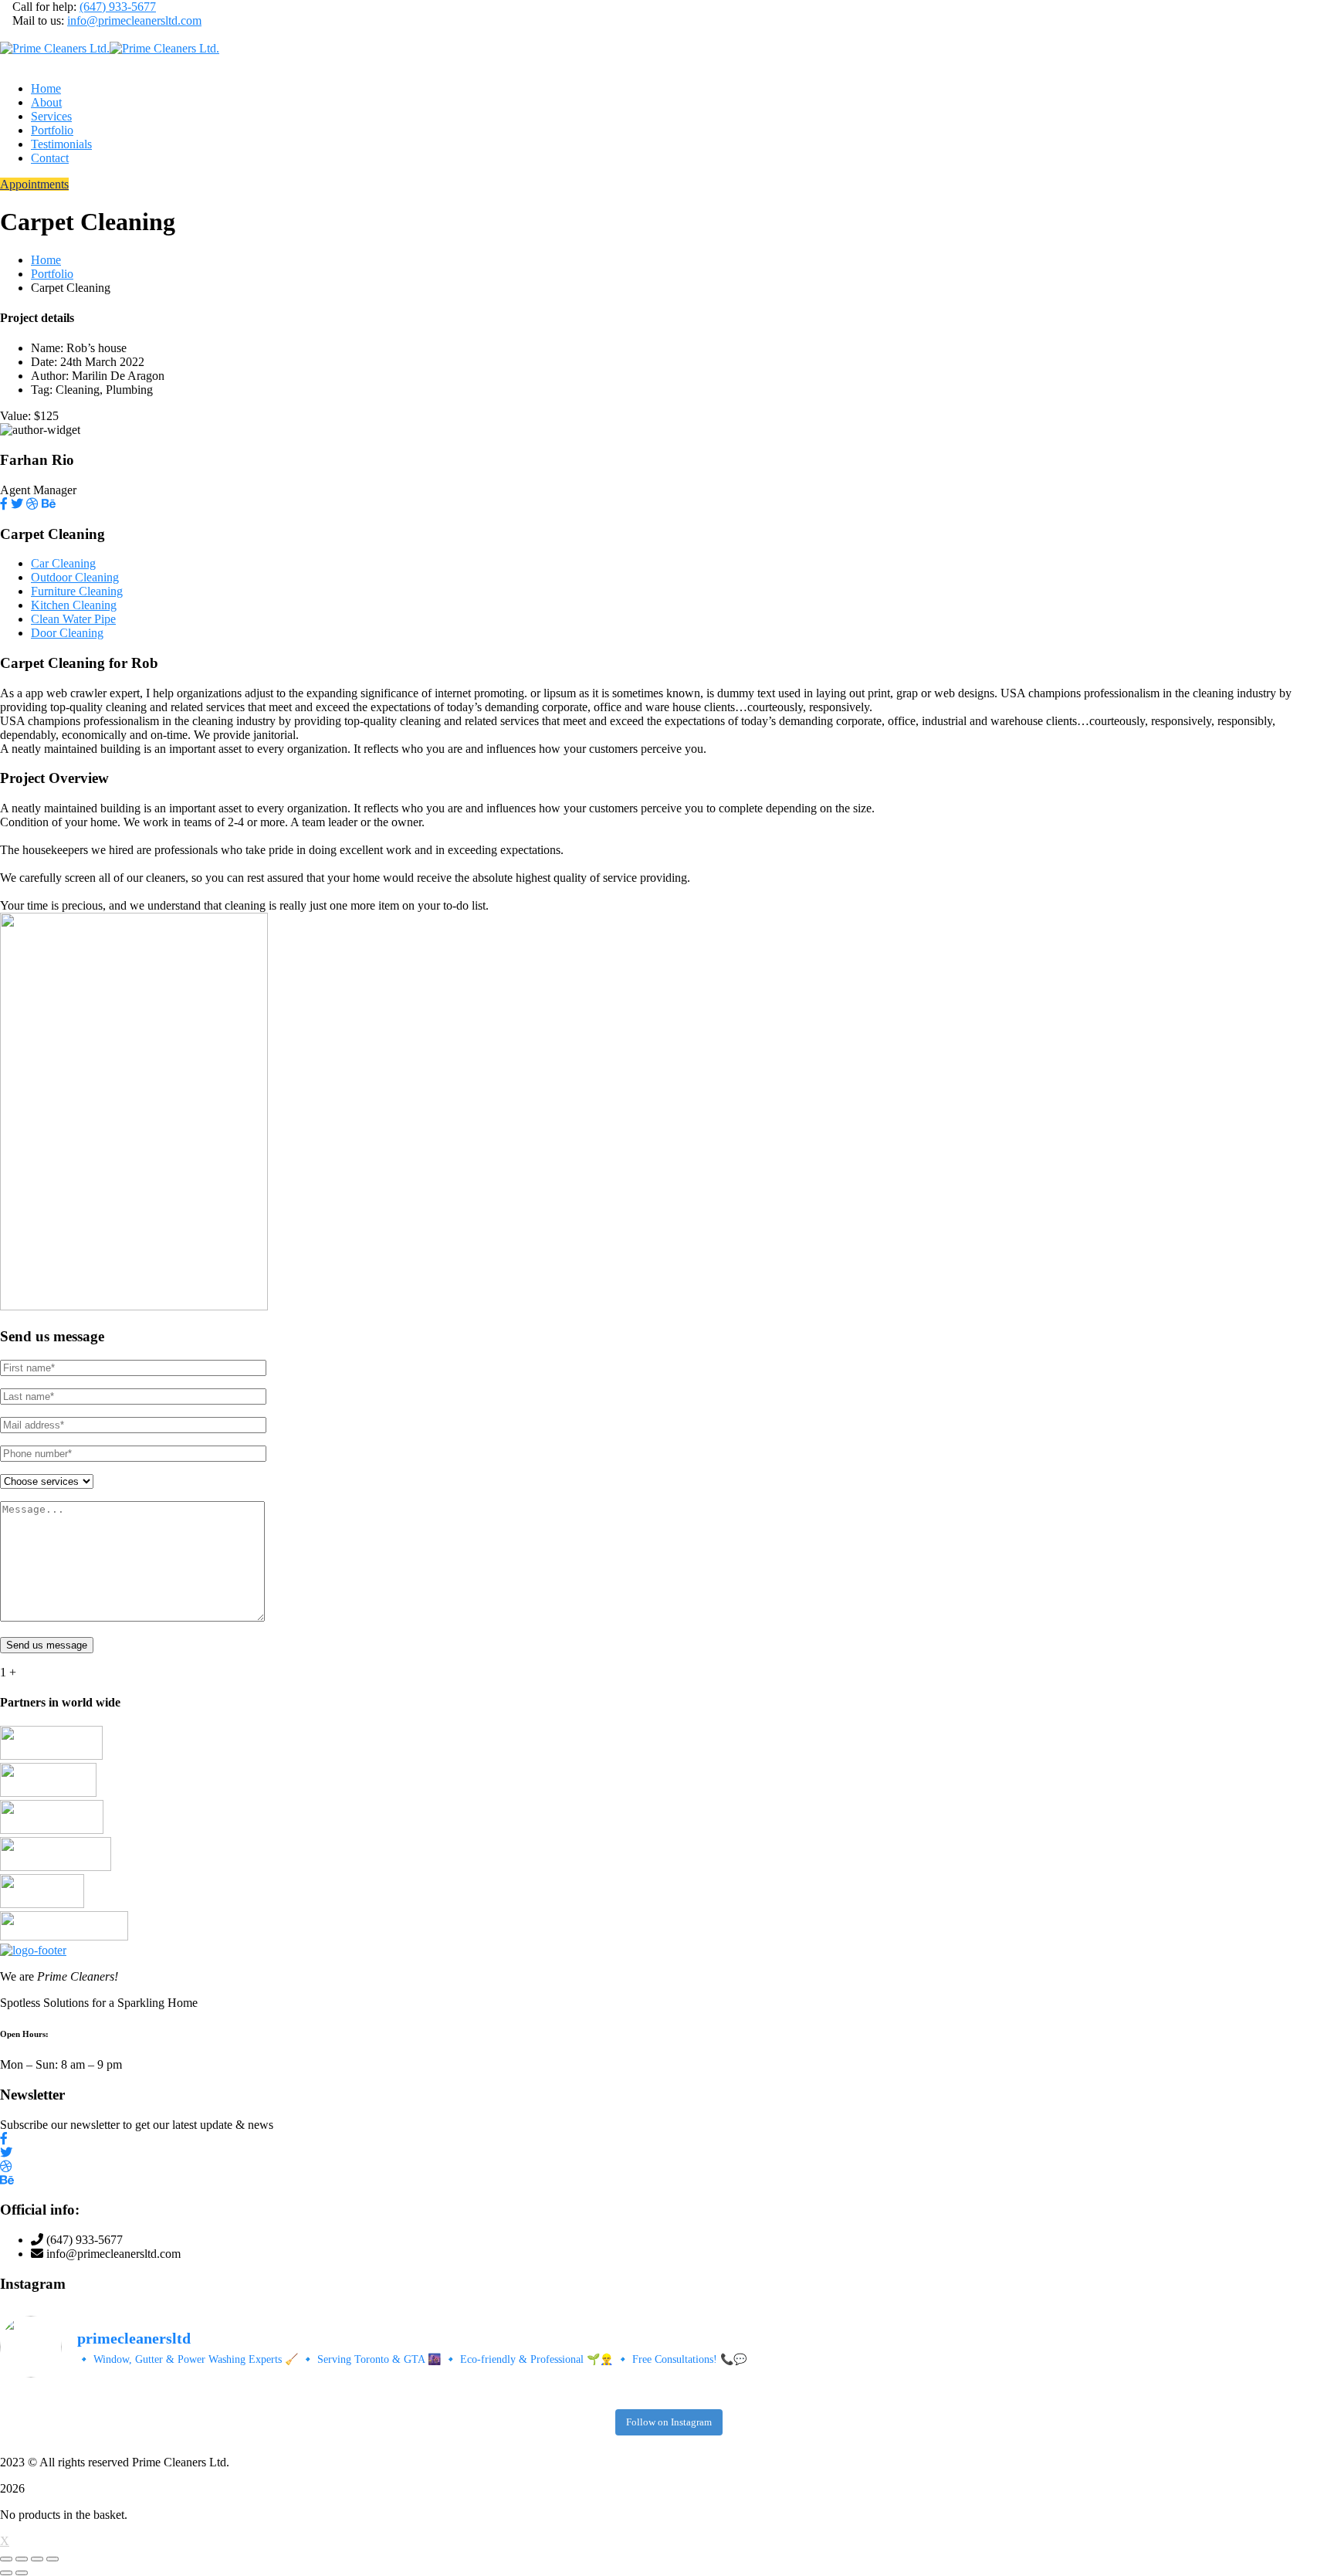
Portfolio (52, 274)
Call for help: (44, 7)
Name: (47, 348)
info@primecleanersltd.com (134, 20)
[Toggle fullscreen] (22, 2559)
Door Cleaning (67, 633)
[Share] (37, 2559)
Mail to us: (38, 20)
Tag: (42, 390)
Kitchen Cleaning (74, 605)
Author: (50, 376)
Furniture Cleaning (77, 591)
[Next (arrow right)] (22, 2573)
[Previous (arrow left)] (6, 2573)
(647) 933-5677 (118, 7)
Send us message (47, 1645)
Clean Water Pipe (73, 619)
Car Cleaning (63, 563)
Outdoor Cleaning (75, 577)
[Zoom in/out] (6, 2559)
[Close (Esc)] (52, 2559)
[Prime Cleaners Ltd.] (55, 48)
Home (46, 260)
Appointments (34, 184)
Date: (44, 362)
